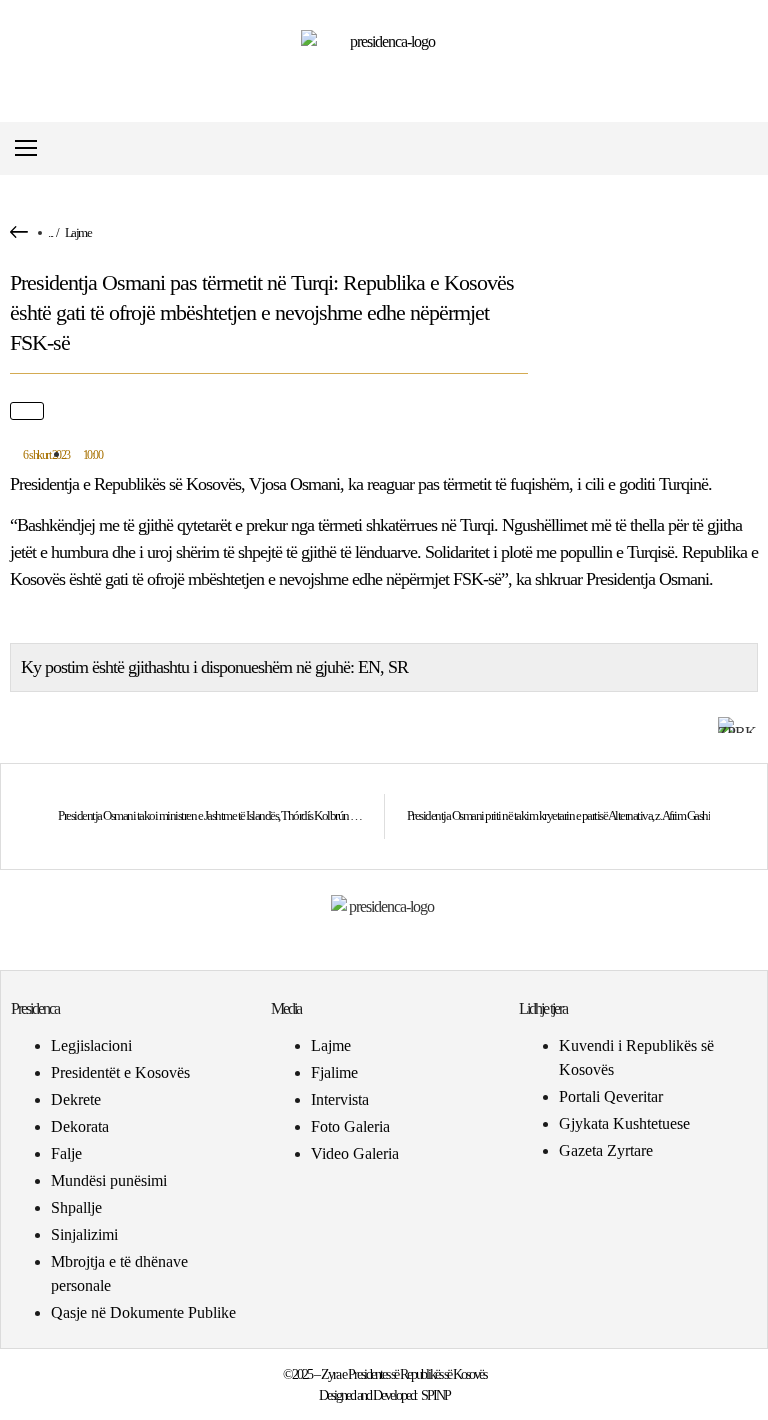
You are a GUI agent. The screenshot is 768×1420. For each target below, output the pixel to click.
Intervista (340, 1099)
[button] (741, 148)
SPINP (435, 1395)
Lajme (78, 232)
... (50, 232)
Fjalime (334, 1072)
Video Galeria (355, 1153)
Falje (66, 1153)
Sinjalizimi (84, 1234)
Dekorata (80, 1126)
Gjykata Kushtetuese (624, 1123)
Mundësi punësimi (109, 1180)
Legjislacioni (91, 1045)
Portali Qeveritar (611, 1096)
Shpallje (76, 1207)
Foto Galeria (350, 1126)
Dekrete (76, 1099)
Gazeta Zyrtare (606, 1150)
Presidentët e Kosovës (120, 1072)
